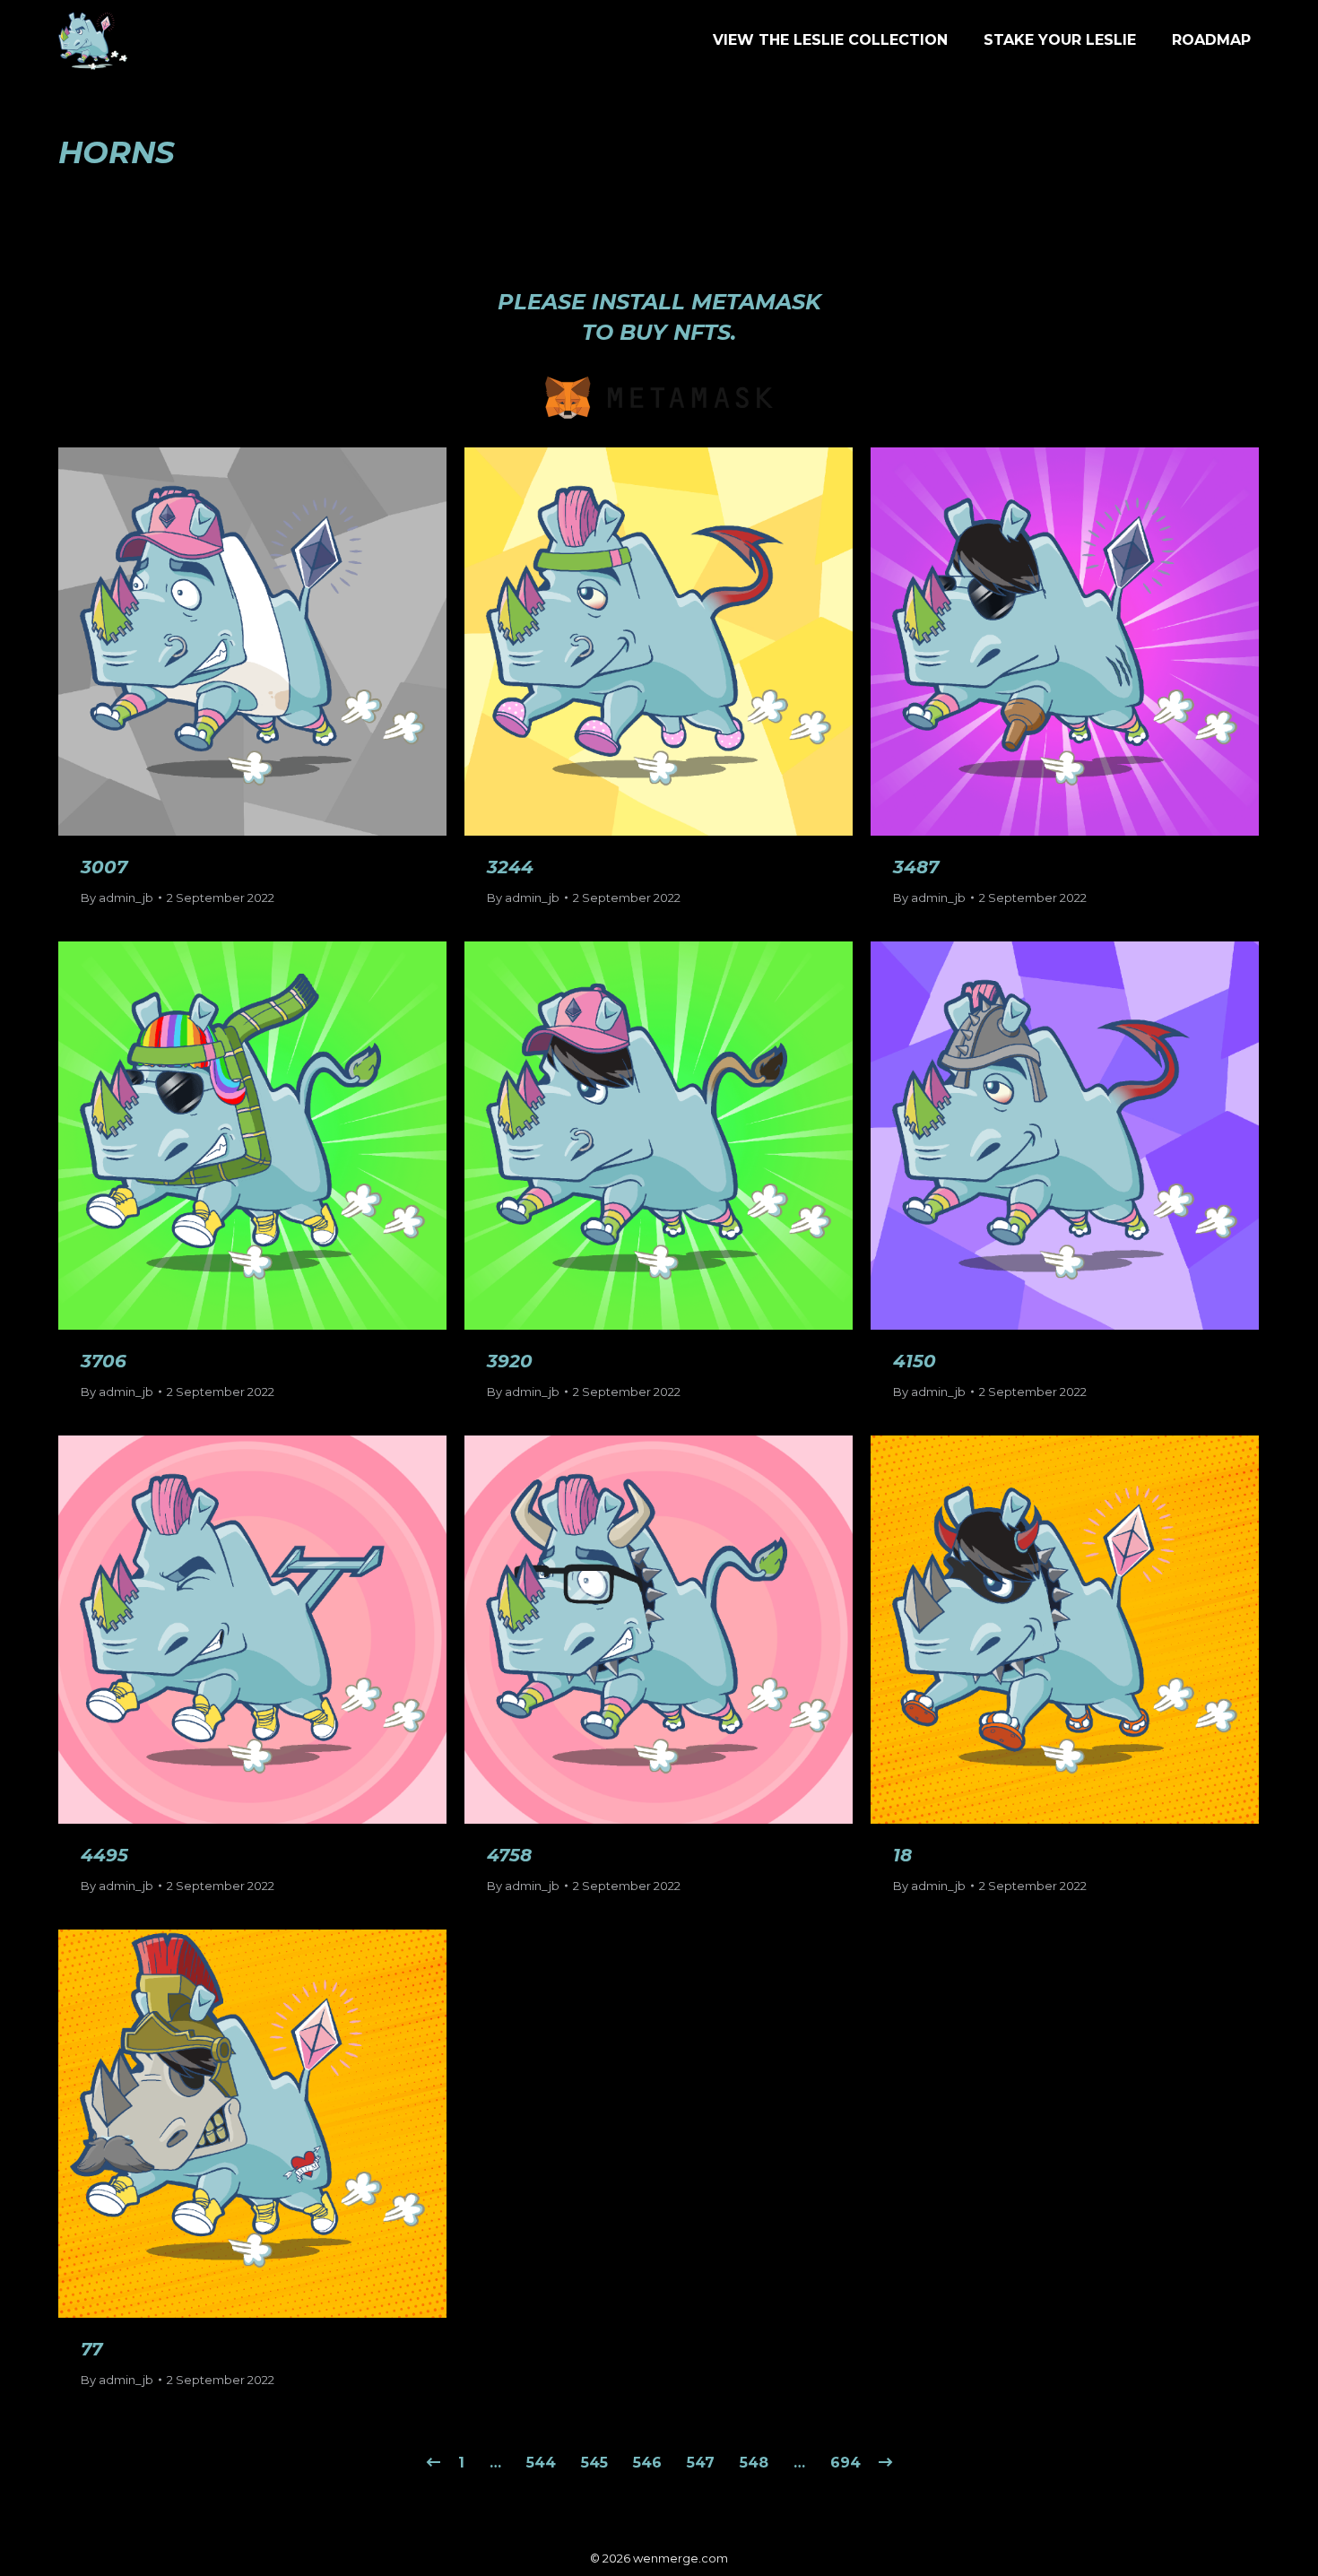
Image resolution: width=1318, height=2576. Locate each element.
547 (701, 2463)
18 (902, 1855)
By (117, 898)
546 (647, 2463)
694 (845, 2463)
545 (594, 2463)
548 (754, 2463)
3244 (510, 867)
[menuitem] (830, 40)
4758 (509, 1855)
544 (541, 2463)
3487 (916, 867)
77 (91, 2349)
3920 (510, 1361)
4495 (104, 1855)
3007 (104, 867)
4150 (915, 1361)
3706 (104, 1361)
